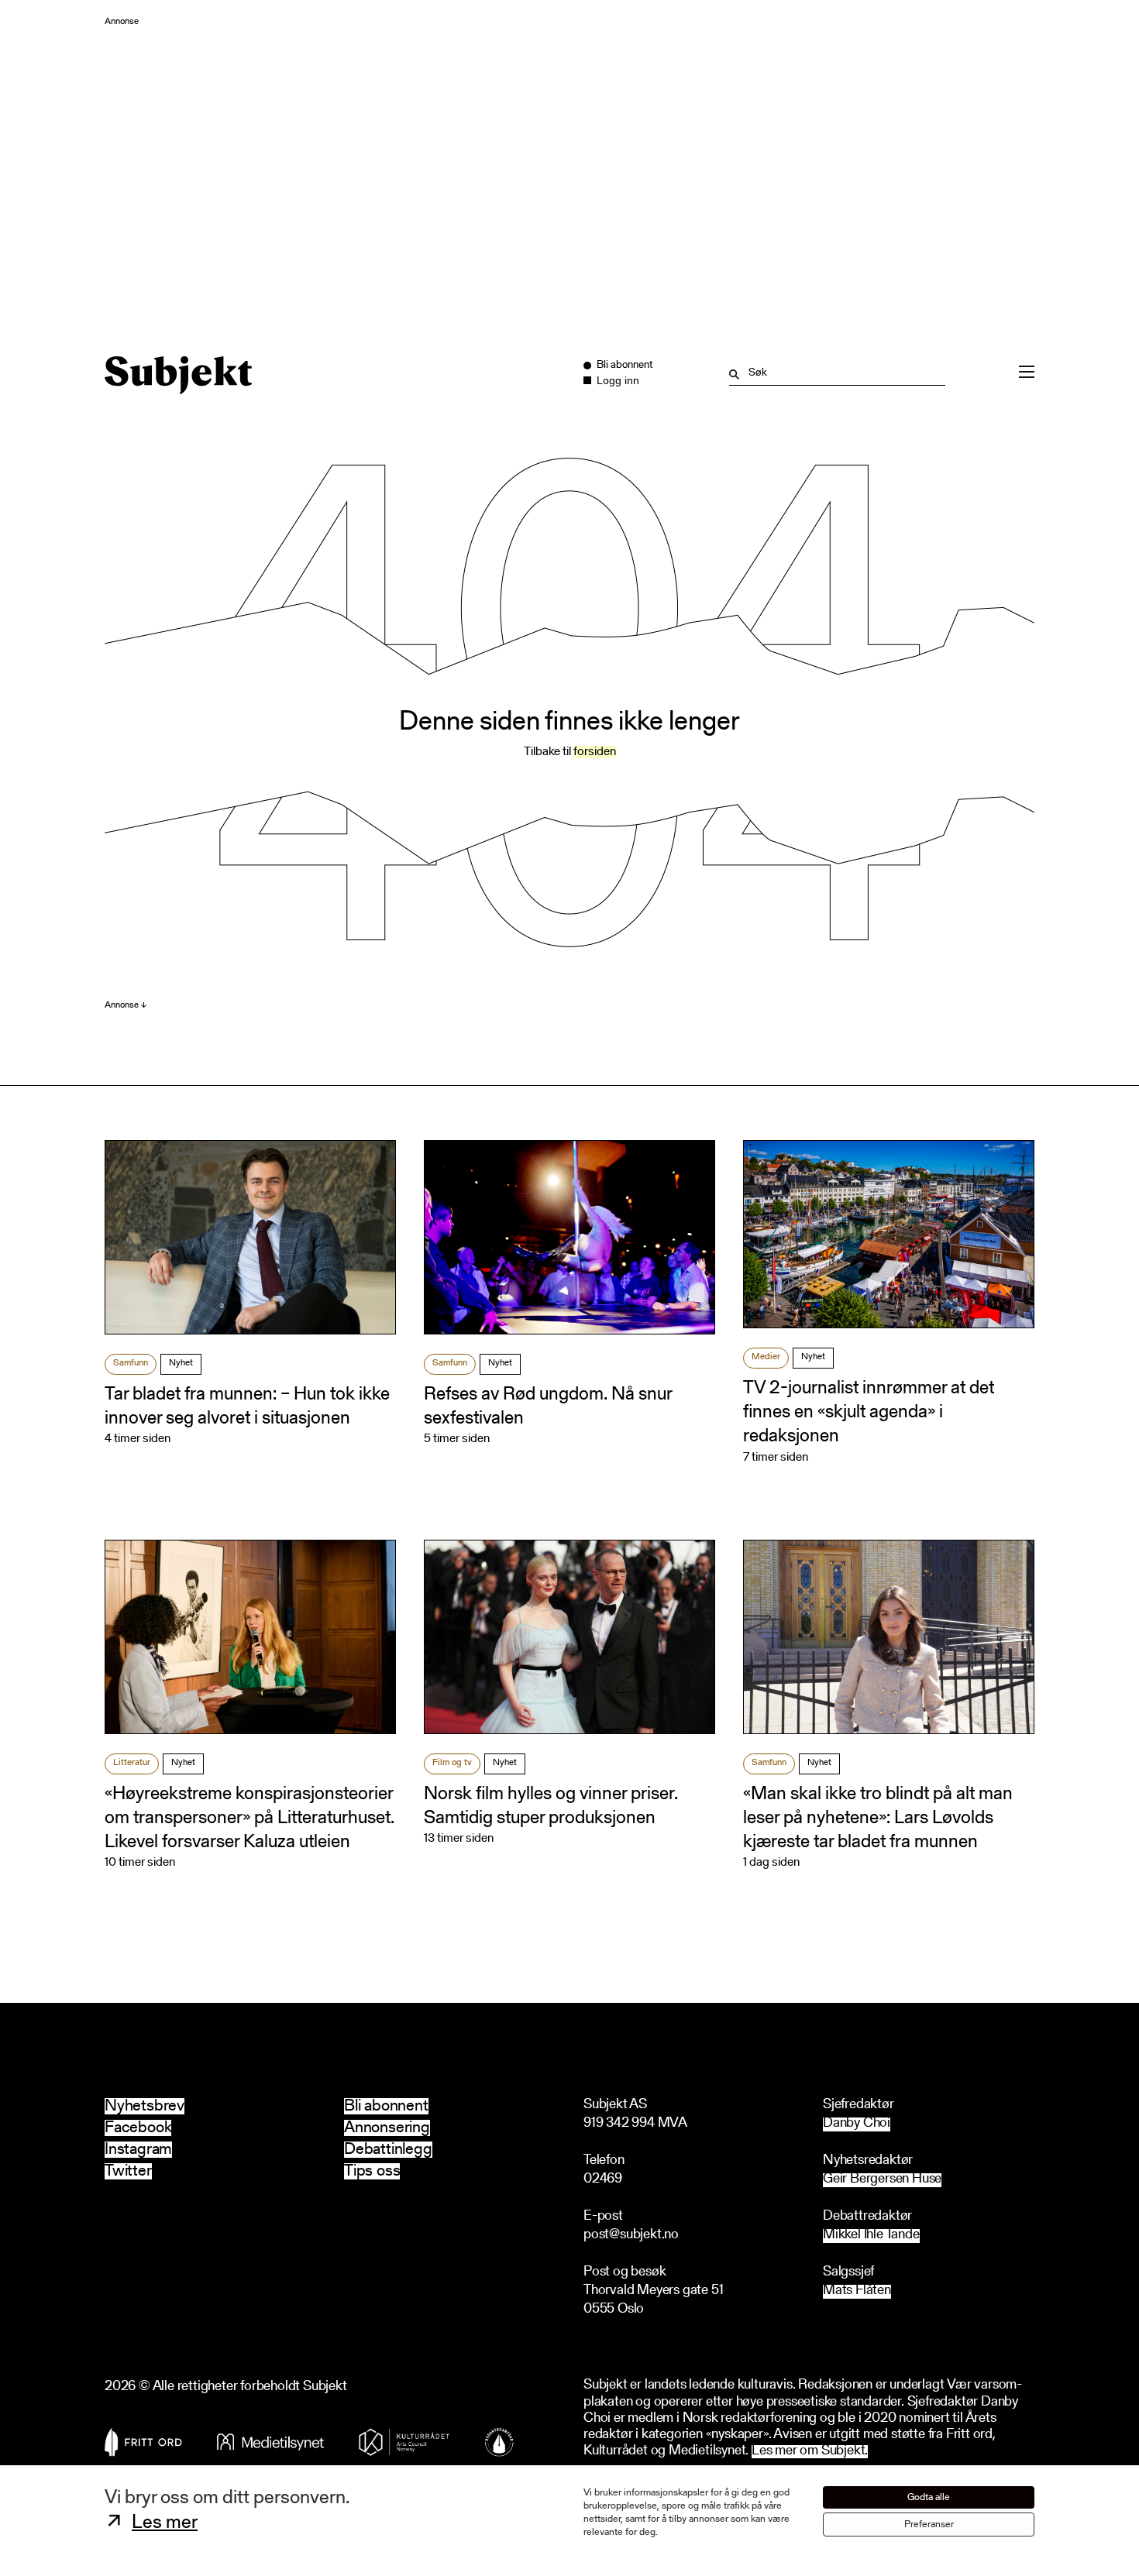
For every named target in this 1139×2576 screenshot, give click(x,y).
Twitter (128, 2171)
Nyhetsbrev (145, 2106)
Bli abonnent (386, 2106)
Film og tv (452, 1763)
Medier (766, 1357)
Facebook (138, 2128)
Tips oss (372, 2171)
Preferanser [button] (929, 2524)
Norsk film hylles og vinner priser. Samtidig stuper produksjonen (551, 1807)
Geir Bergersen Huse (882, 2180)
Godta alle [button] (929, 2497)
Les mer (165, 2523)
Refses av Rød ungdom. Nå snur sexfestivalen (548, 1407)
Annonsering (387, 2128)
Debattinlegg (388, 2150)
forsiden (595, 752)
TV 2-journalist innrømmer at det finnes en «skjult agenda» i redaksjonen (869, 1413)
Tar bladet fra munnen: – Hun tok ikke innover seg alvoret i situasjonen (247, 1407)
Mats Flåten (857, 2291)
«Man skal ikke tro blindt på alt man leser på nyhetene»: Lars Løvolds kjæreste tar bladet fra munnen (878, 1819)
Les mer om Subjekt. (810, 2452)
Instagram (138, 2150)
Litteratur (132, 1763)
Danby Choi (857, 2124)
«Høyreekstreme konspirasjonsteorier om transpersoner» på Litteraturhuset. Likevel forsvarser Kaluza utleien (249, 1819)
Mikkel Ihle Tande (871, 2236)
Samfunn (131, 1363)
